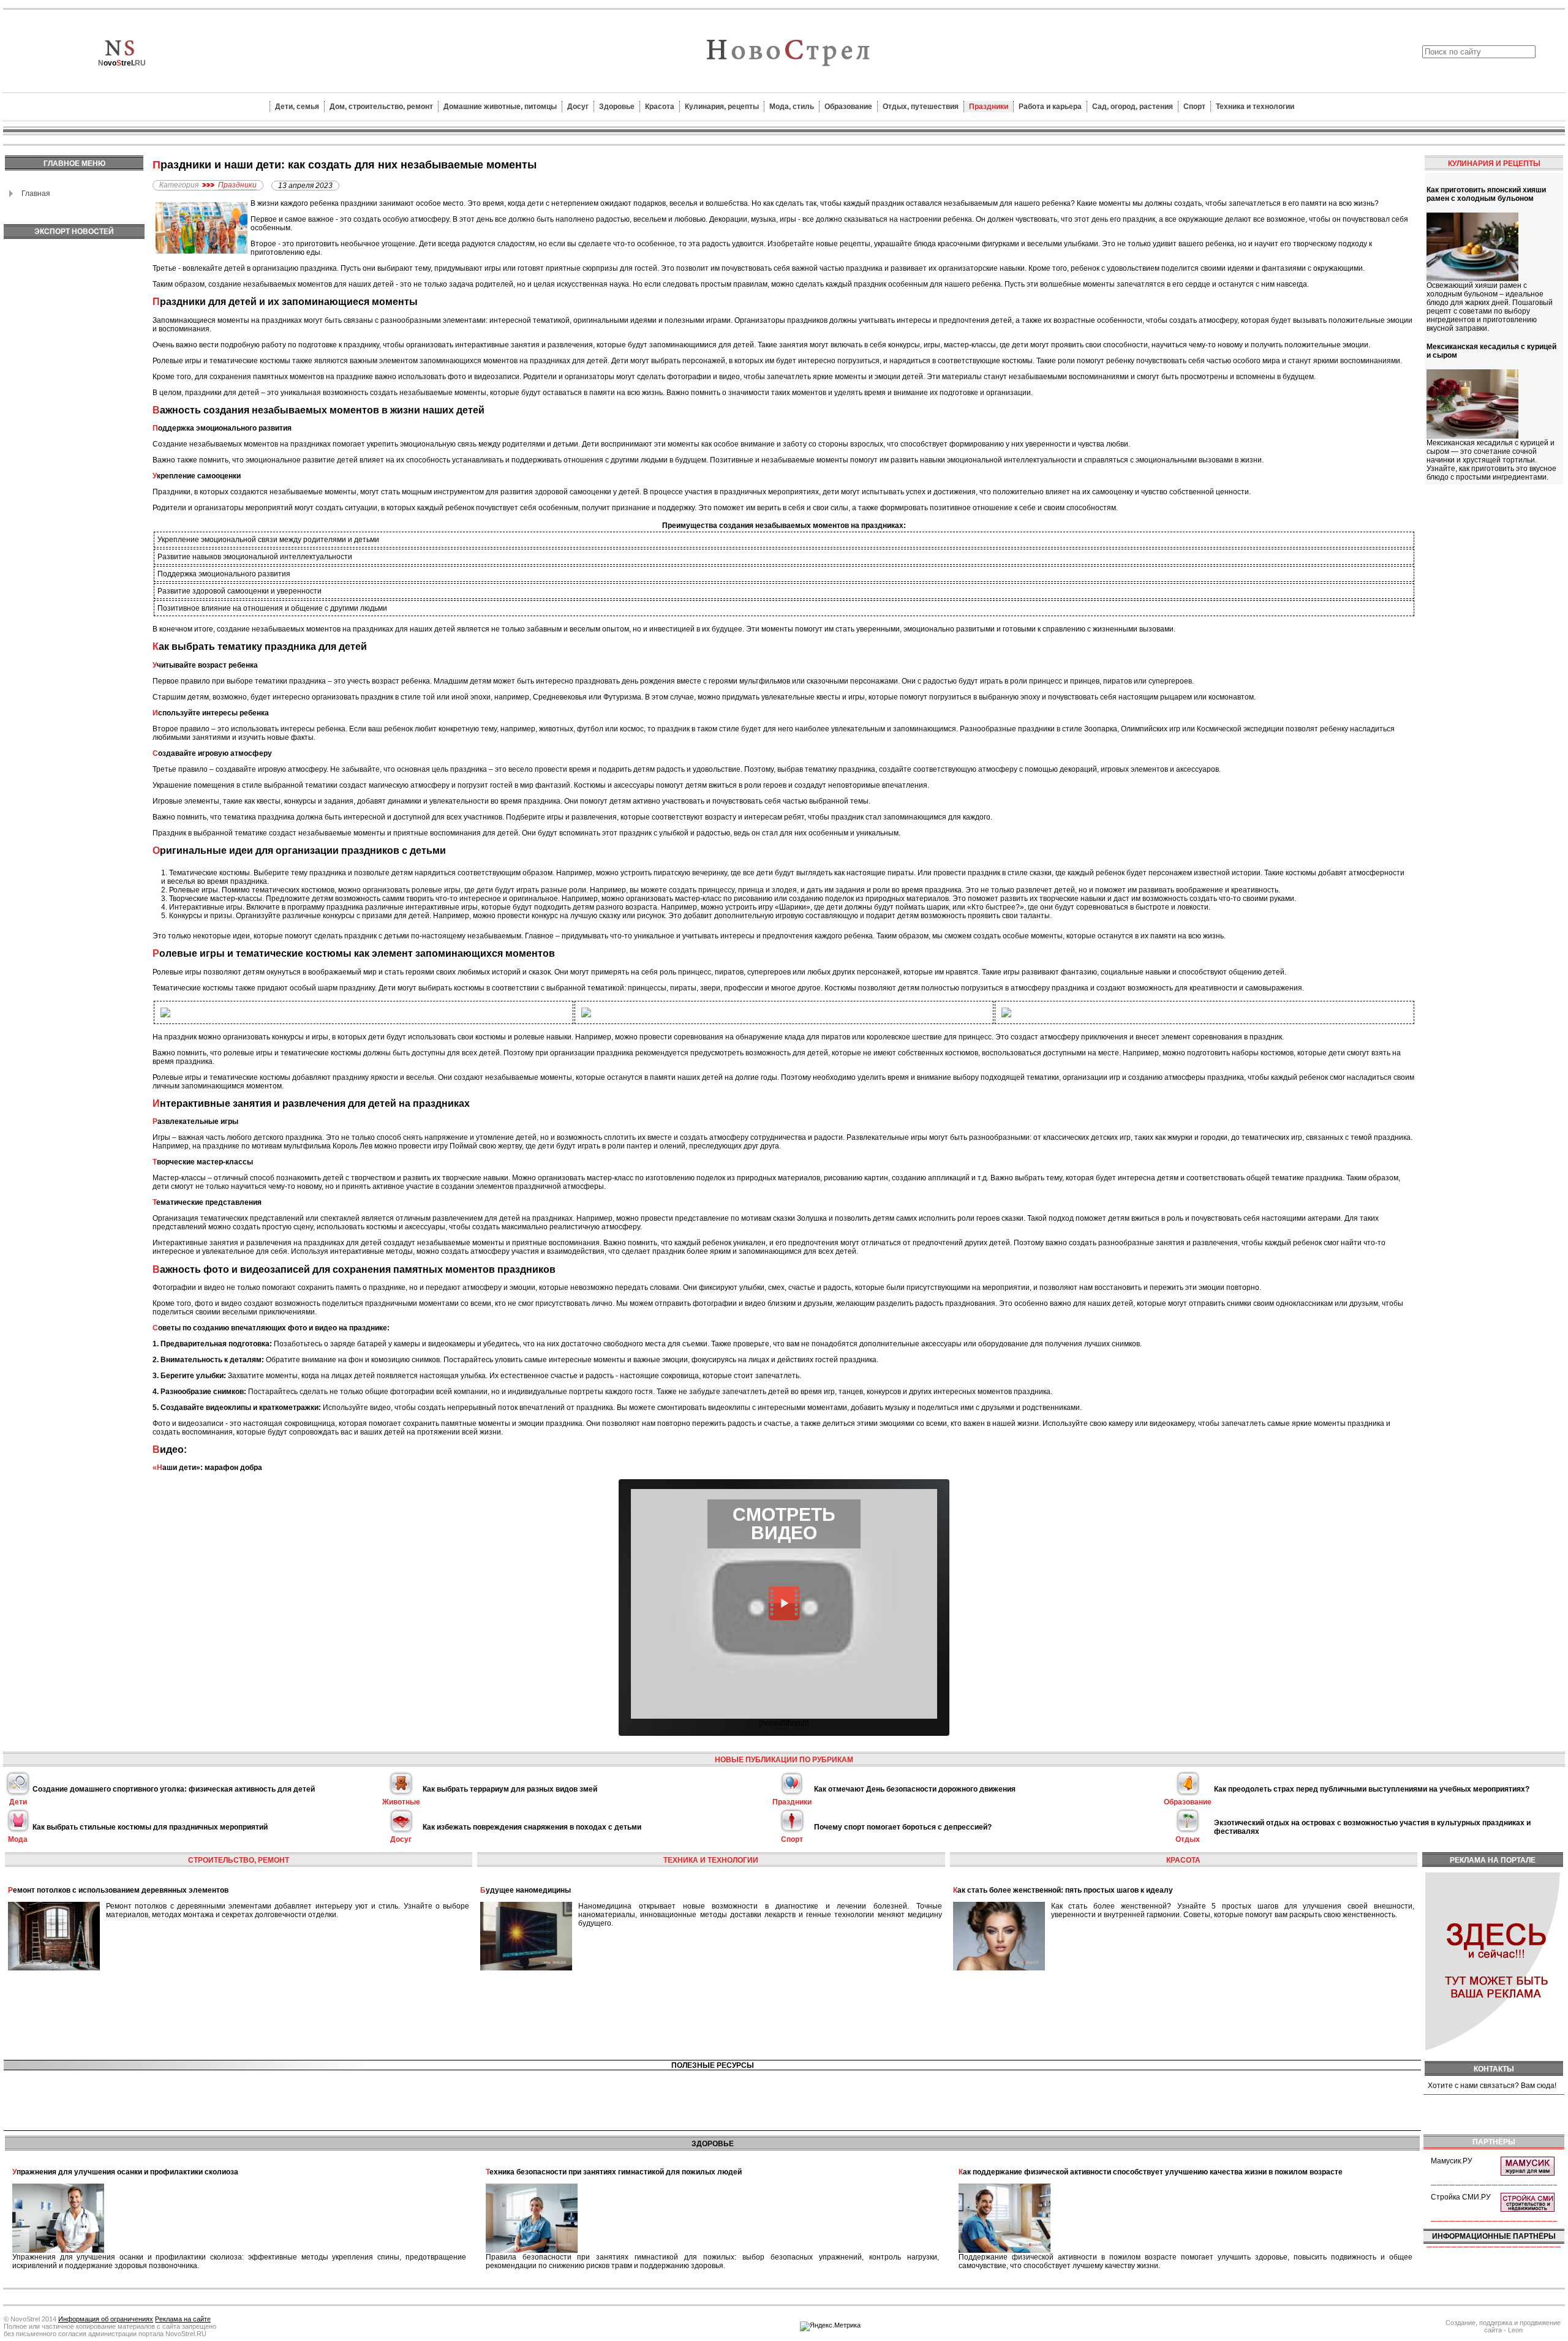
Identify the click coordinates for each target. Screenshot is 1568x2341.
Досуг (578, 107)
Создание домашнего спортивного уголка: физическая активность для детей (174, 1789)
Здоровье (617, 107)
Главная (36, 194)
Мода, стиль (792, 107)
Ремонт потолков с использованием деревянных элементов (118, 1890)
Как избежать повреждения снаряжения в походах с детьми (532, 1827)
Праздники (989, 107)
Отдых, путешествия (921, 107)
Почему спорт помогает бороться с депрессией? (903, 1827)
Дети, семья (297, 107)
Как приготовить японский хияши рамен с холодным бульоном (1486, 194)
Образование (848, 107)
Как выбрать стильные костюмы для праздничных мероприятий (150, 1827)
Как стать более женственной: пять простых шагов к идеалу (1063, 1890)
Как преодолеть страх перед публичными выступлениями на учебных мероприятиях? (1372, 1789)
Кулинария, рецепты (722, 107)
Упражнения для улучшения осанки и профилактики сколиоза (125, 2172)
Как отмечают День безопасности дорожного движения (915, 1789)
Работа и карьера (1050, 107)
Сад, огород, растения (1133, 107)
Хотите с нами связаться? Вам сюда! (1492, 2086)
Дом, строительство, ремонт (381, 107)
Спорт (1194, 107)
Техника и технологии (1255, 107)
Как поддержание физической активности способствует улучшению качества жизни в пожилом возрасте (1151, 2172)
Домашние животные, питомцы (500, 107)
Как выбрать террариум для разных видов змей (510, 1789)
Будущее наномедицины (526, 1890)
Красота (660, 107)
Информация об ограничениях (106, 2319)
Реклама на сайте (183, 2319)
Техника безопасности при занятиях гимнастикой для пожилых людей (614, 2172)
